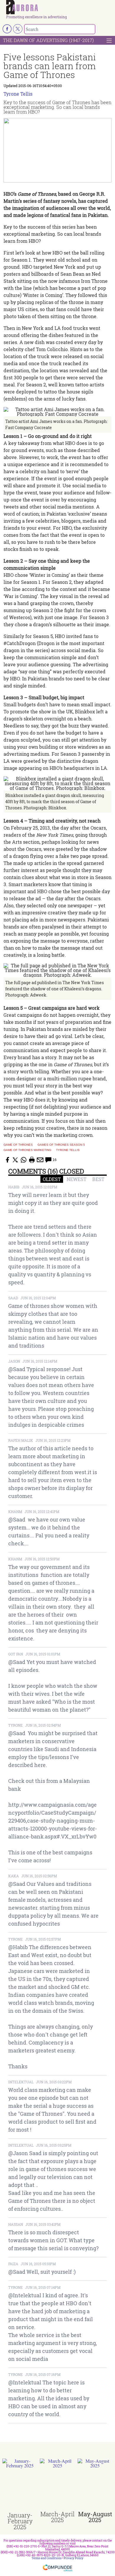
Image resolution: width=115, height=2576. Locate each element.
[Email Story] (40, 1160)
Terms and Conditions (47, 2558)
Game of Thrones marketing (27, 1150)
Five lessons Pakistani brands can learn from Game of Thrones (50, 66)
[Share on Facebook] (7, 1160)
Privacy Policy (74, 2558)
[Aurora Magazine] (59, 8)
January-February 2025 (20, 2521)
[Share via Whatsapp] (24, 1160)
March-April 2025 (57, 2517)
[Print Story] (32, 1160)
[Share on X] (15, 1160)
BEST (98, 1179)
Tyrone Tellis (18, 94)
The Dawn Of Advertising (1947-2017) (48, 40)
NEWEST (77, 1179)
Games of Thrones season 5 (61, 1145)
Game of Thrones (18, 1145)
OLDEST (52, 1179)
